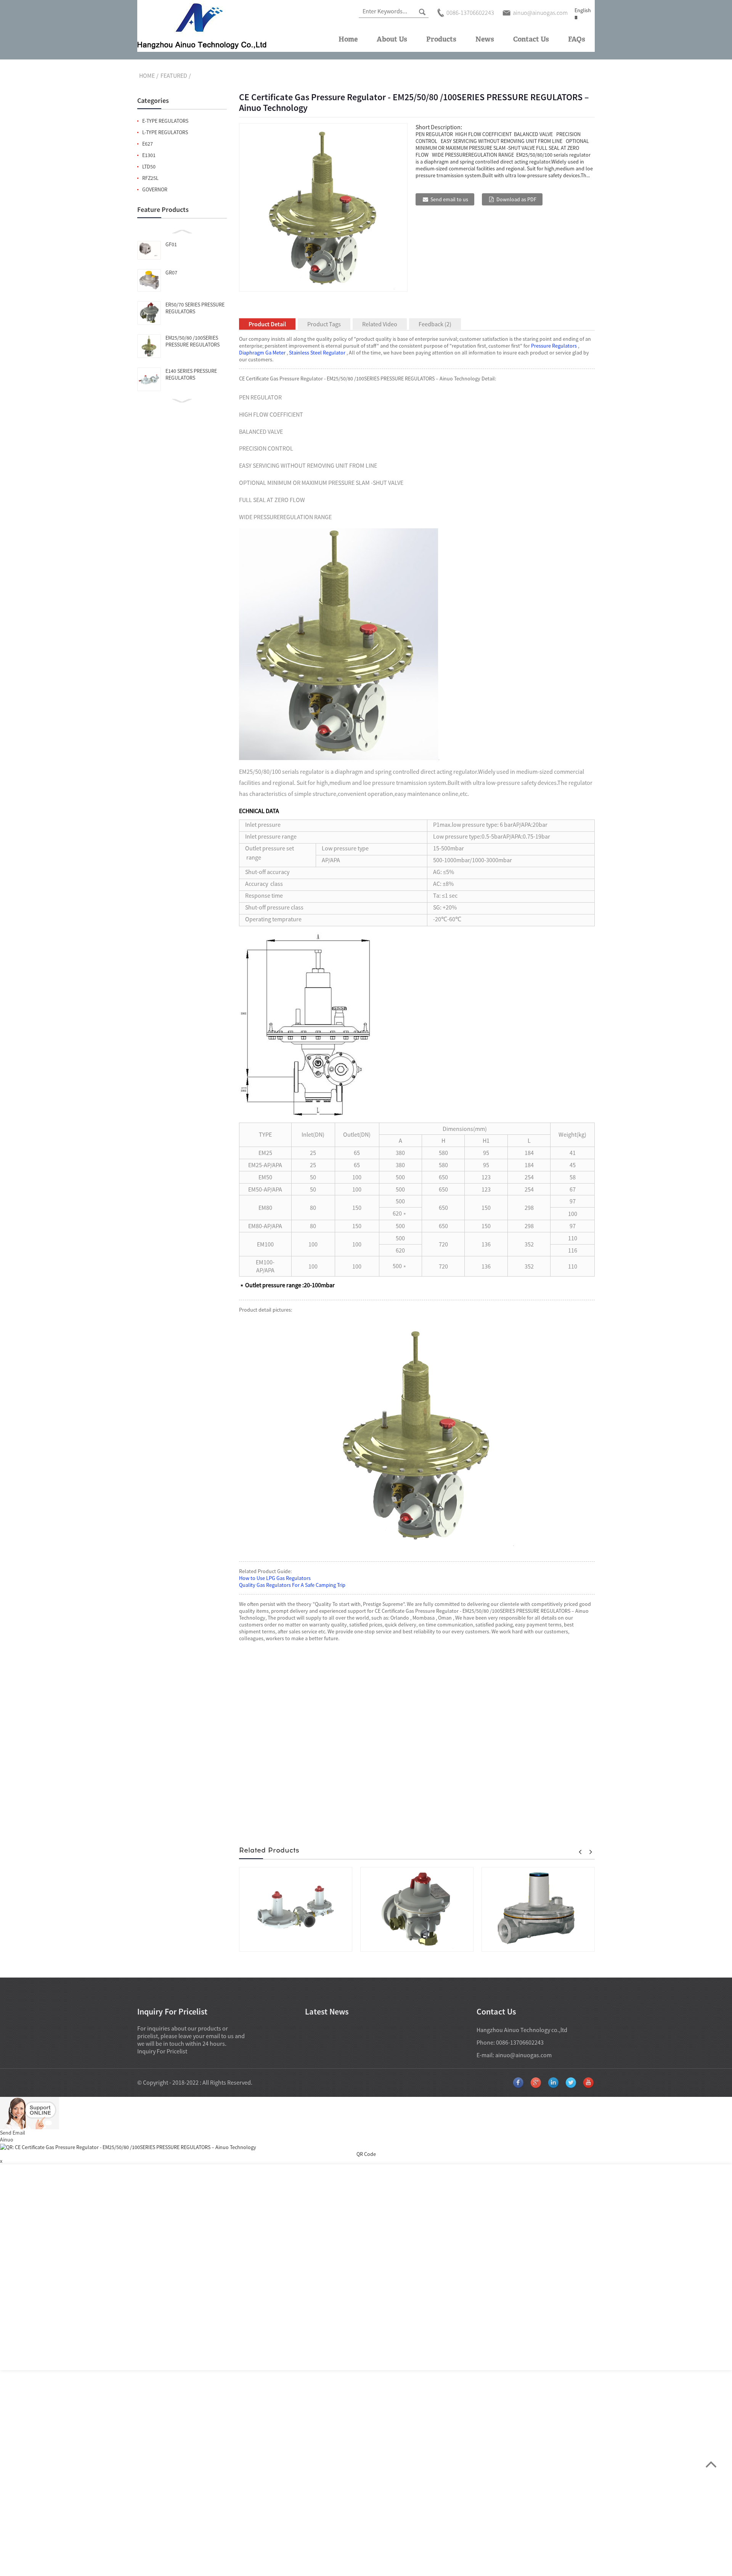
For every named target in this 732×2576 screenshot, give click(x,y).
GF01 (171, 244)
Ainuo (7, 2140)
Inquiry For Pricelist (162, 2051)
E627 (148, 144)
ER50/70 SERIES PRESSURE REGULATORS (195, 308)
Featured (174, 75)
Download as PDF (516, 199)
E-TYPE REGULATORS (165, 121)
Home (348, 40)
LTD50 (149, 167)
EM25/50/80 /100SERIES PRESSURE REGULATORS (193, 341)
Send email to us (449, 199)
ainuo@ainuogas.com (523, 2055)
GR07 (171, 273)
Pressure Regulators (554, 346)
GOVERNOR (155, 189)
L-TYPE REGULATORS (165, 132)
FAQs (577, 40)
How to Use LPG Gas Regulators (275, 1578)
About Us (392, 40)
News (485, 40)
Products (441, 40)
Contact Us (531, 40)
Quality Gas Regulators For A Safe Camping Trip (292, 1585)
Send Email (13, 2133)
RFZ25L (150, 178)
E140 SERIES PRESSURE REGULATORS (191, 374)
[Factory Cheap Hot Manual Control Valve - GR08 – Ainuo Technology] (538, 1909)
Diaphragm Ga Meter (262, 353)
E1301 (149, 155)
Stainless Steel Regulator (317, 353)
